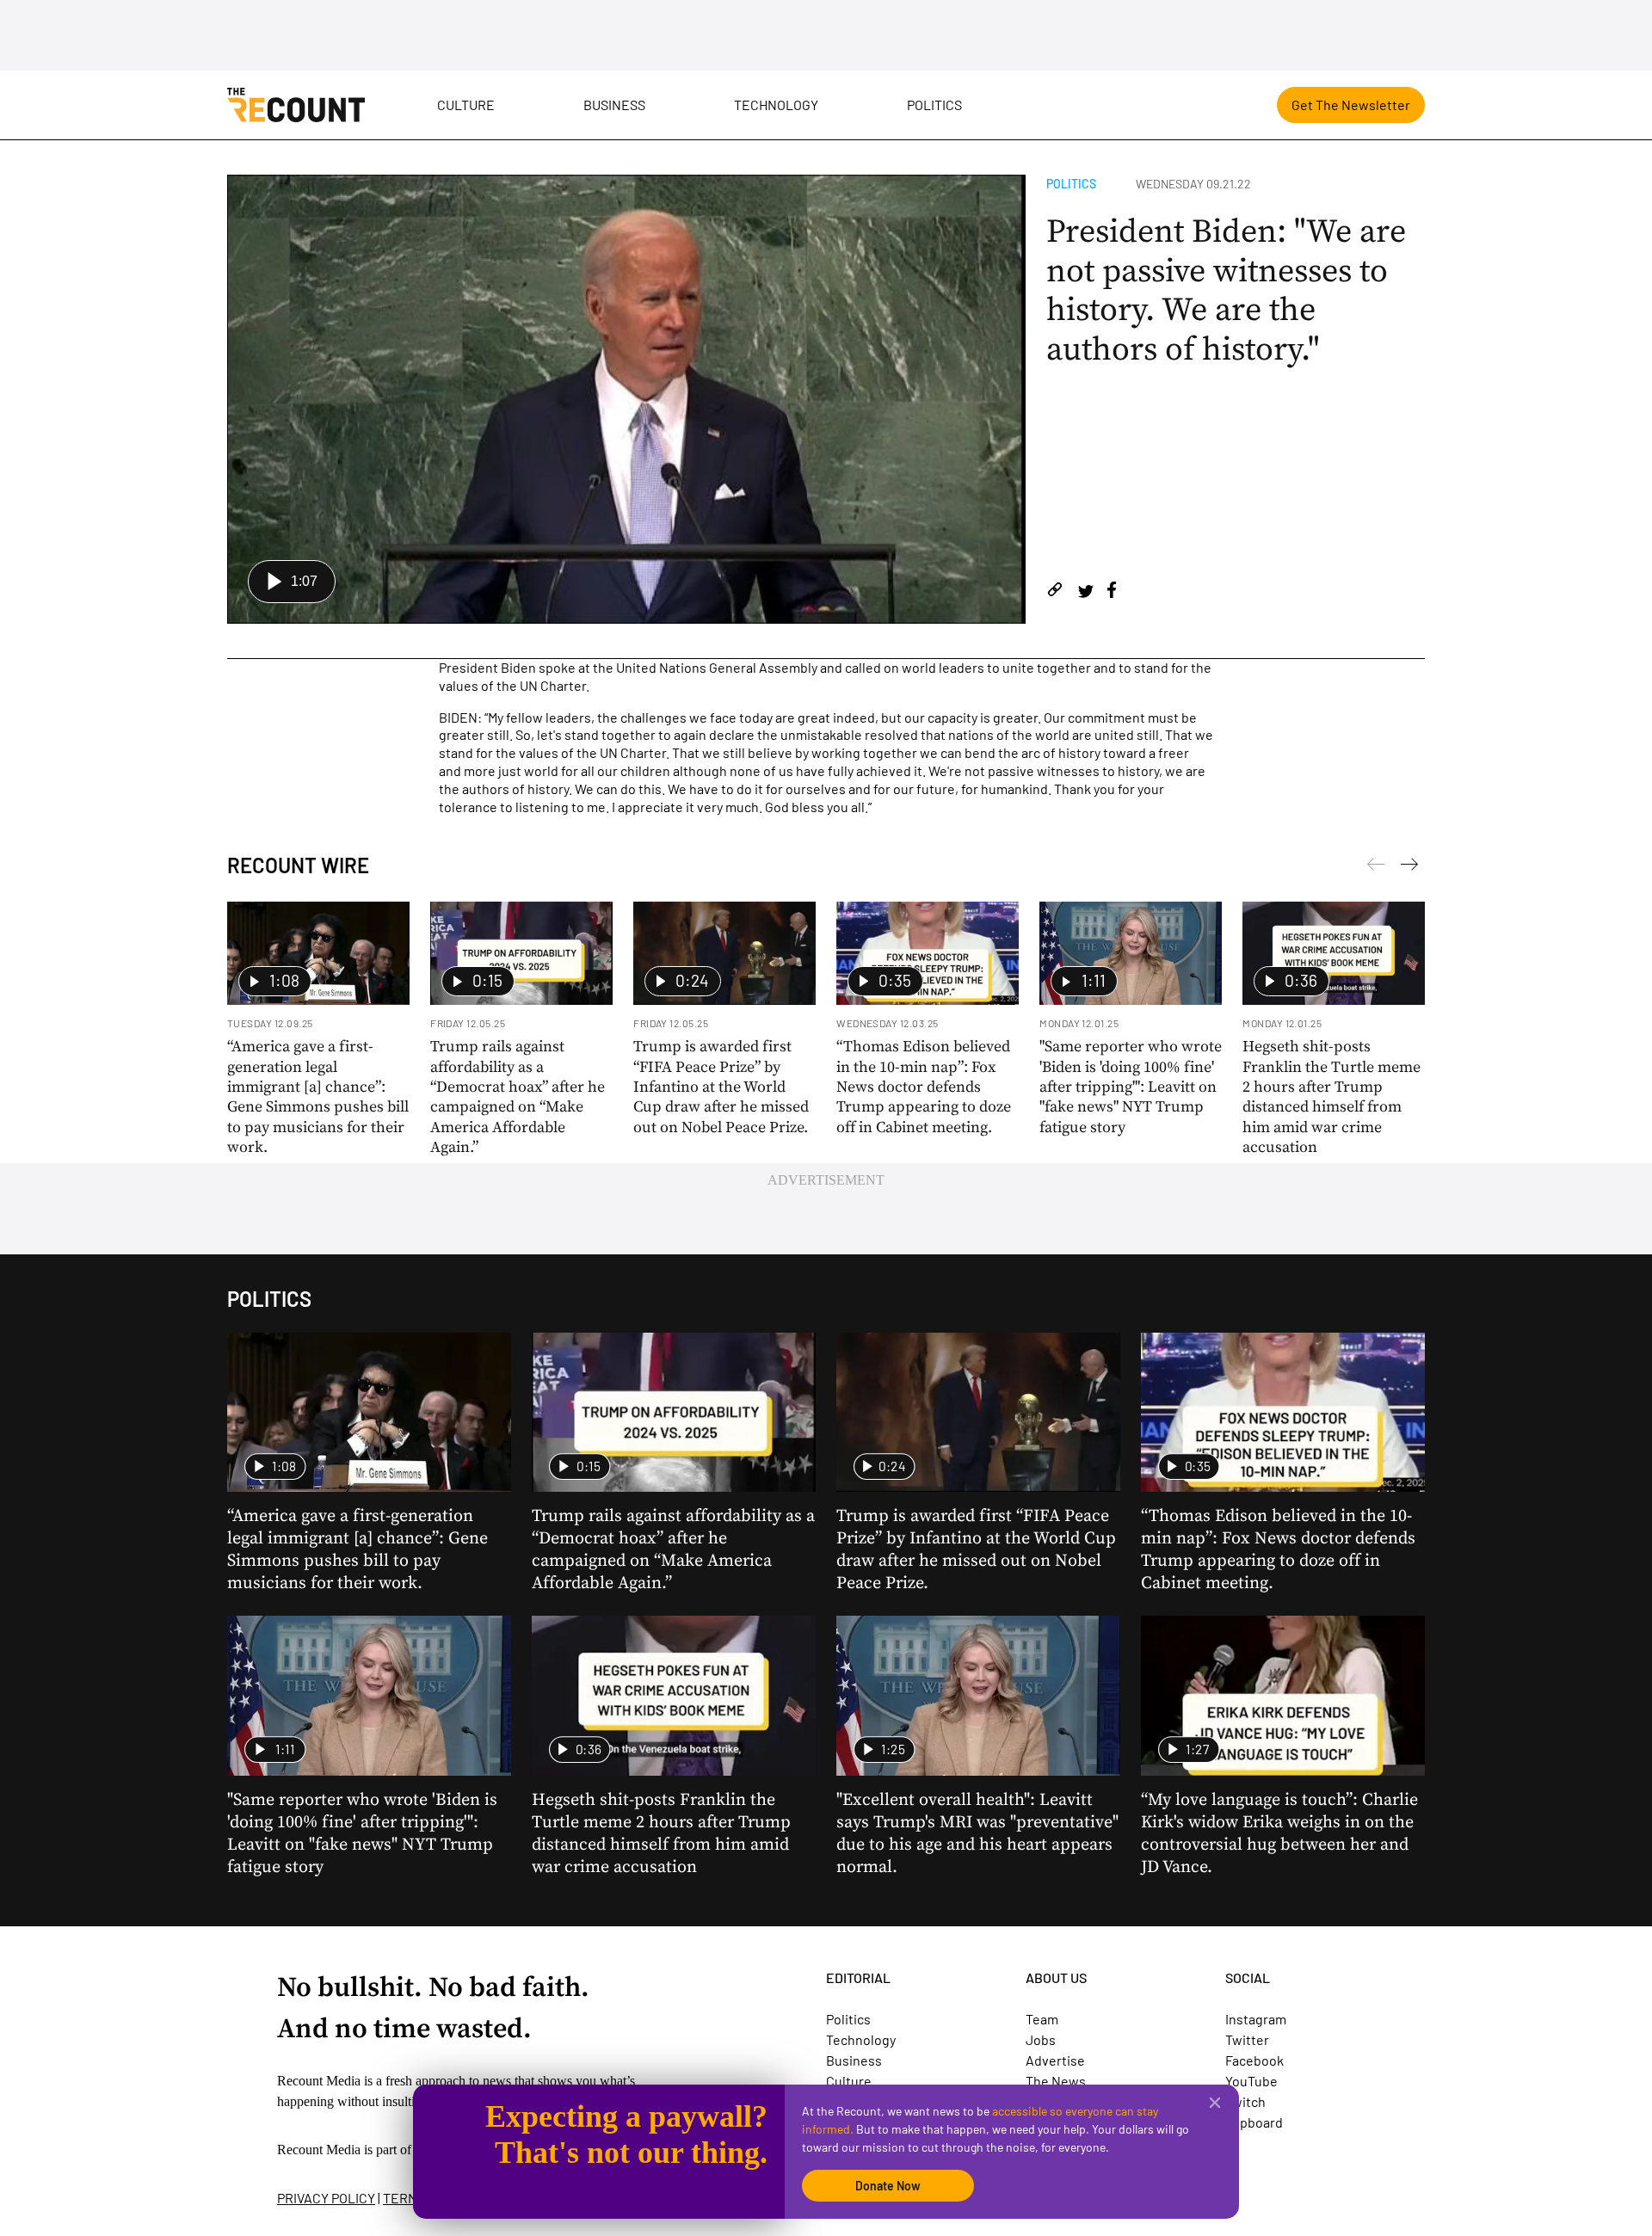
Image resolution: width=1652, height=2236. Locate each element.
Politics (934, 105)
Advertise (1055, 2060)
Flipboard (1254, 2122)
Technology (776, 105)
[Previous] (1409, 867)
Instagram (1256, 2019)
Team (1042, 2019)
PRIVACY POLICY (326, 2198)
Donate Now (888, 2186)
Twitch (1245, 2101)
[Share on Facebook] (1112, 592)
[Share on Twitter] (1085, 592)
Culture (466, 105)
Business (614, 105)
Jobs (1041, 2039)
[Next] (1376, 867)
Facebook (1254, 2060)
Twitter (1247, 2039)
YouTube (1251, 2081)
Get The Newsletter (1351, 105)
